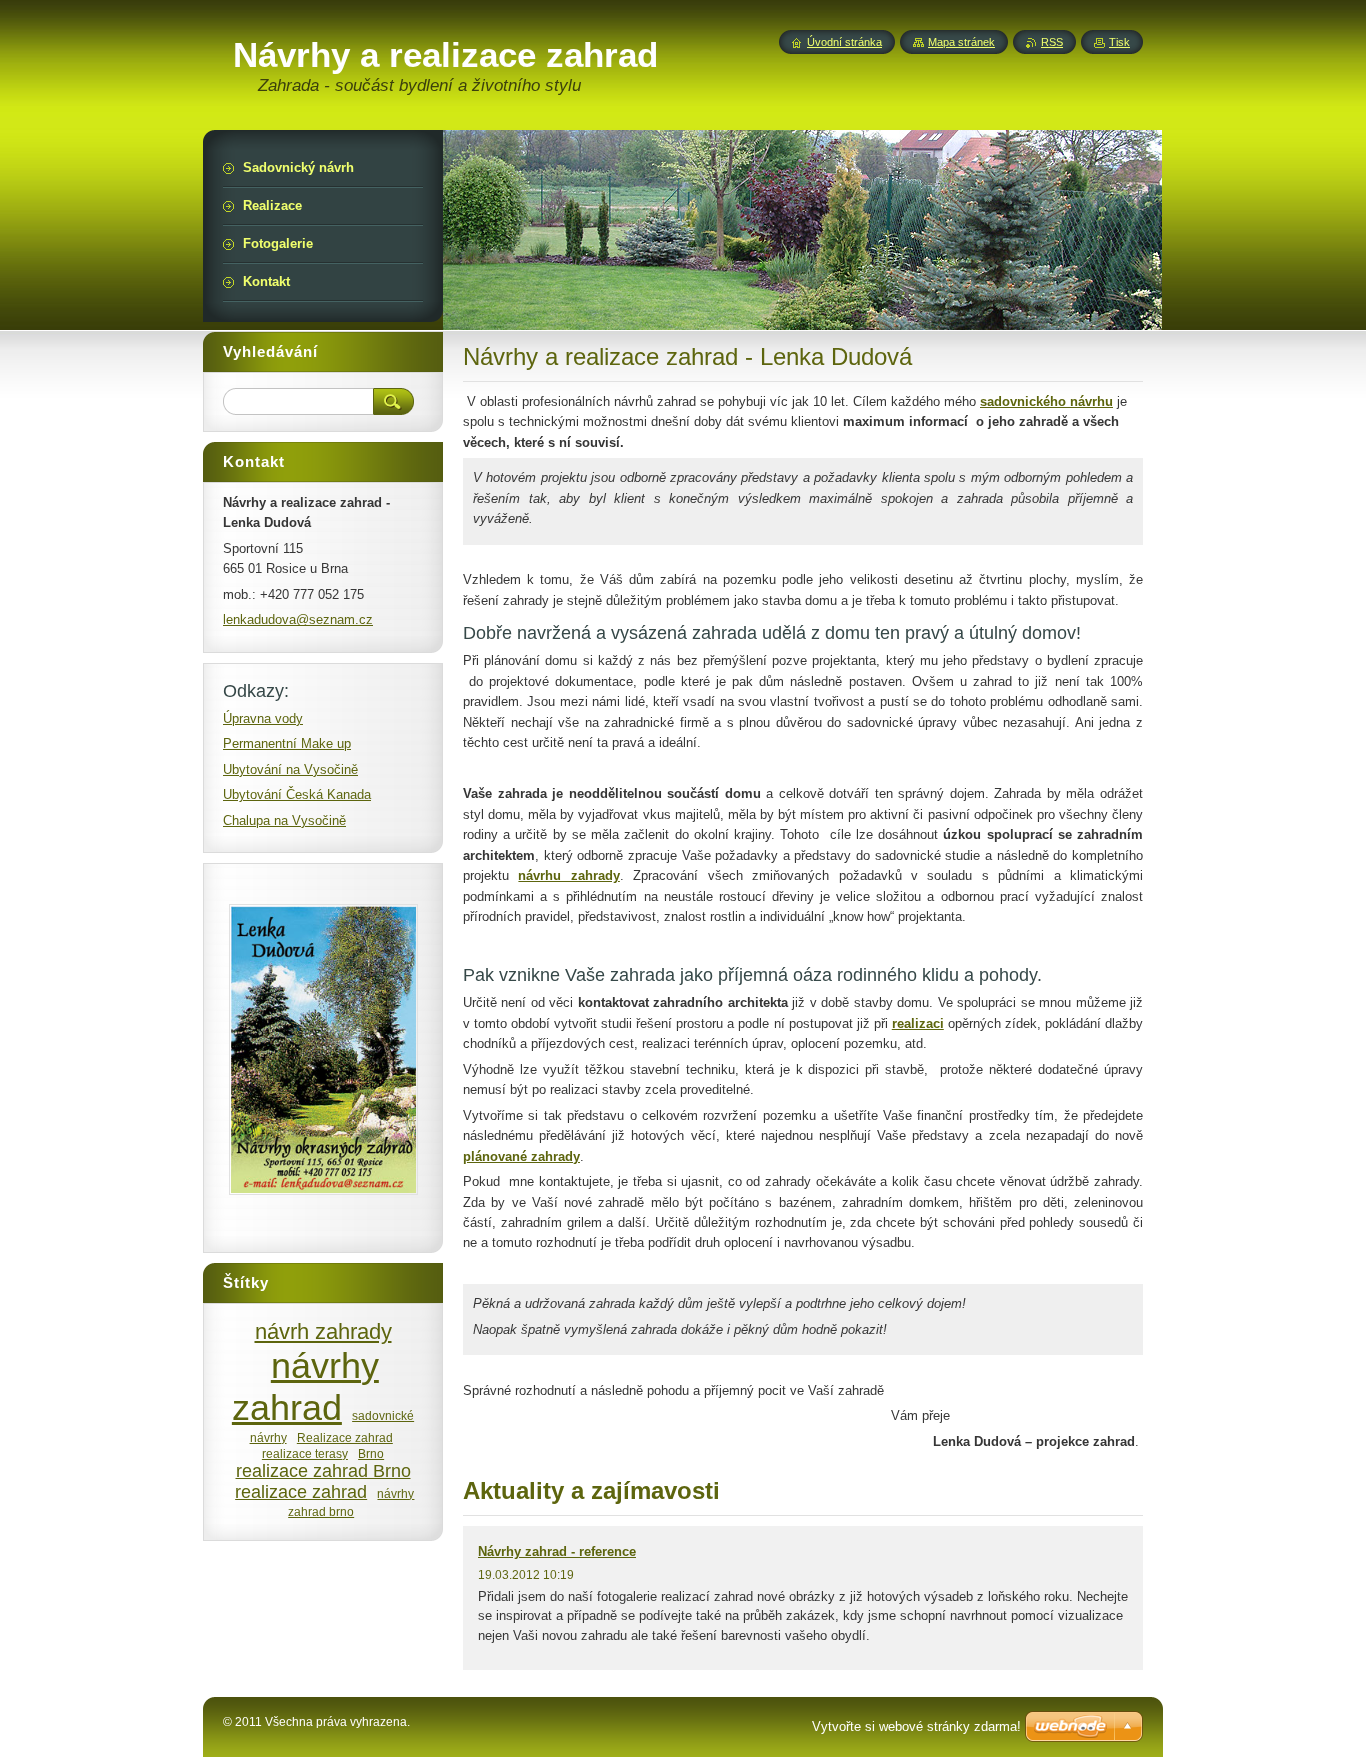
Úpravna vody (263, 718)
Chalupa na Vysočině (284, 820)
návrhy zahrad (305, 1386)
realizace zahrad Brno (323, 1471)
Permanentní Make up (287, 743)
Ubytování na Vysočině (290, 769)
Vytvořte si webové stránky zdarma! (916, 1726)
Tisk (1119, 42)
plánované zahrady (521, 1156)
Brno (371, 1453)
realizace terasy (305, 1453)
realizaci (918, 1023)
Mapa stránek (961, 42)
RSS (1052, 42)
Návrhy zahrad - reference (557, 1551)
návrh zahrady (323, 1331)
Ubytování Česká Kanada (297, 794)
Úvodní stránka (844, 42)
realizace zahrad (301, 1492)
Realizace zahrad (345, 1437)
